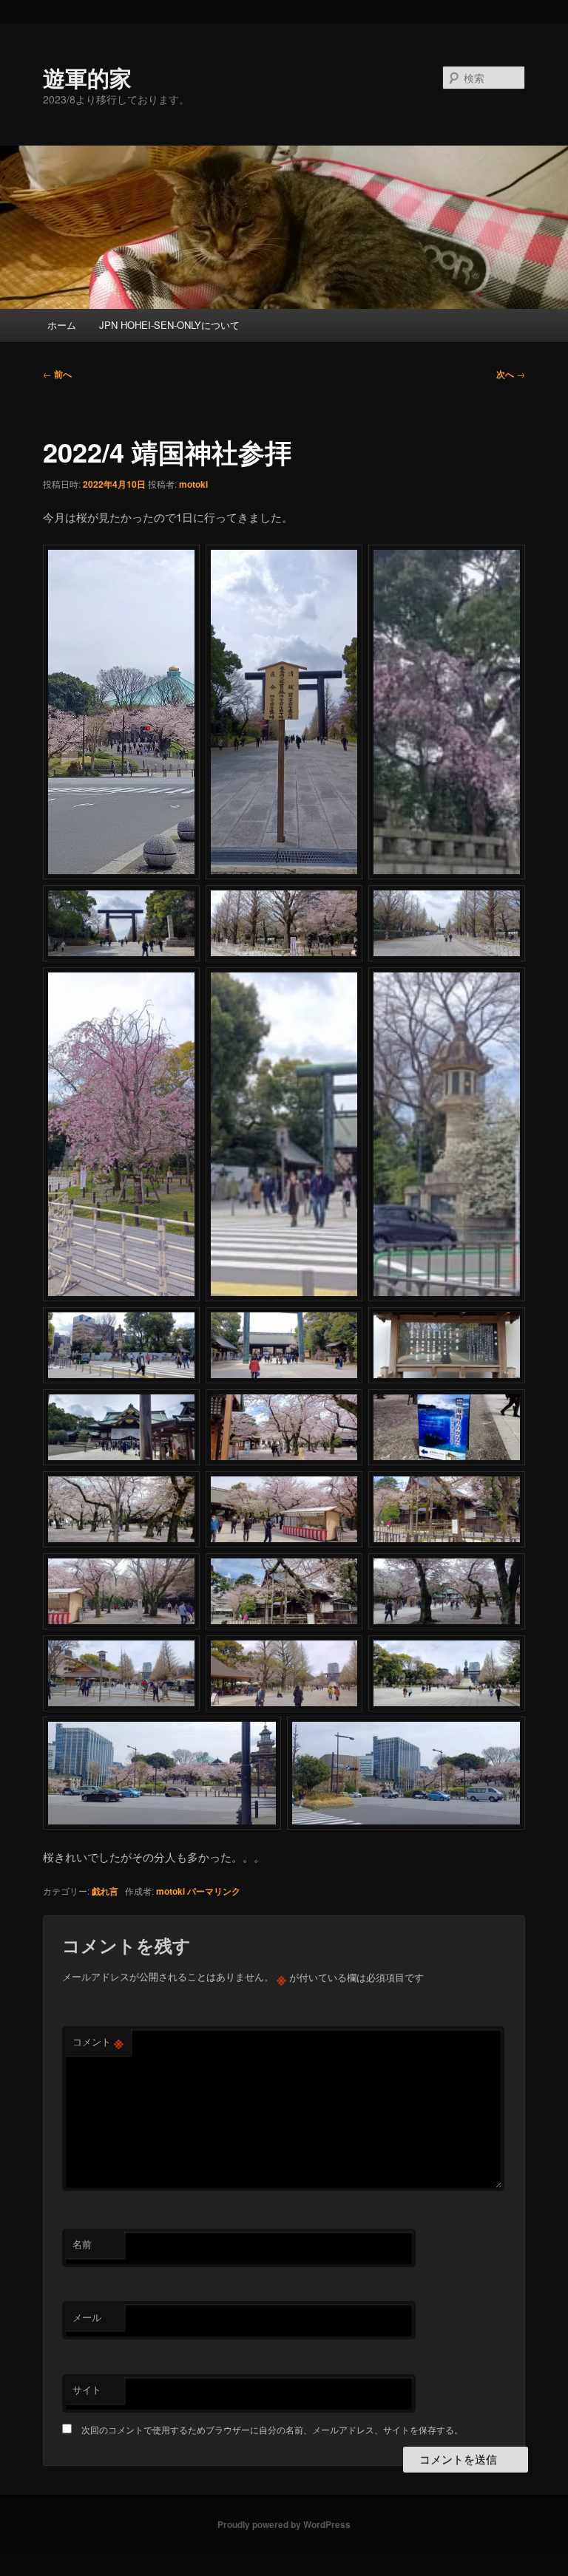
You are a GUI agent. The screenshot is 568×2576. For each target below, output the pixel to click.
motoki (193, 484)
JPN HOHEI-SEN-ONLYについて (169, 325)
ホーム (62, 325)
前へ (57, 374)
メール (87, 2317)
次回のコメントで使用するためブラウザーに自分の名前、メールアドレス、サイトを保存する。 (272, 2429)
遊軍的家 (87, 77)
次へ (511, 374)
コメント (98, 2042)
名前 (82, 2244)
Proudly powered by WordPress (284, 2524)
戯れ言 (105, 1891)
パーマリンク (214, 1891)
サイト (87, 2389)
